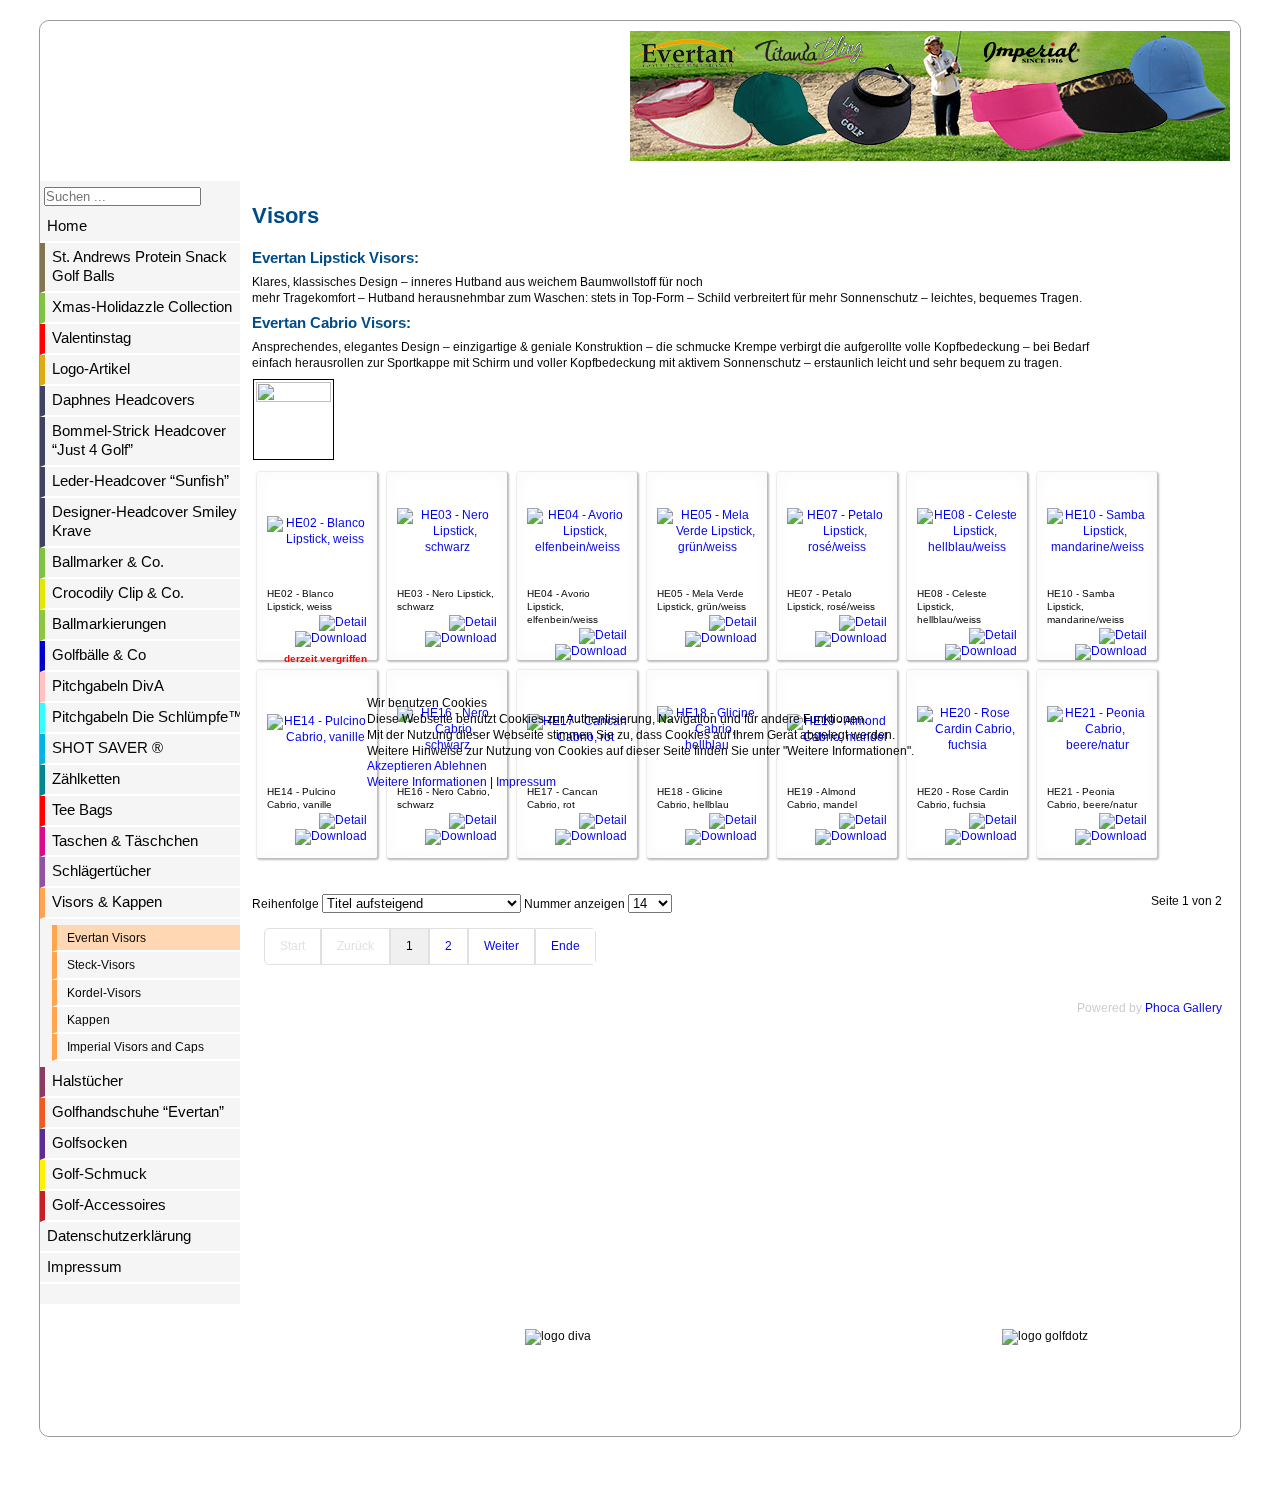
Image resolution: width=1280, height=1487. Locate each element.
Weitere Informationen (427, 782)
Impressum (526, 782)
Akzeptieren (399, 766)
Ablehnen (460, 766)
